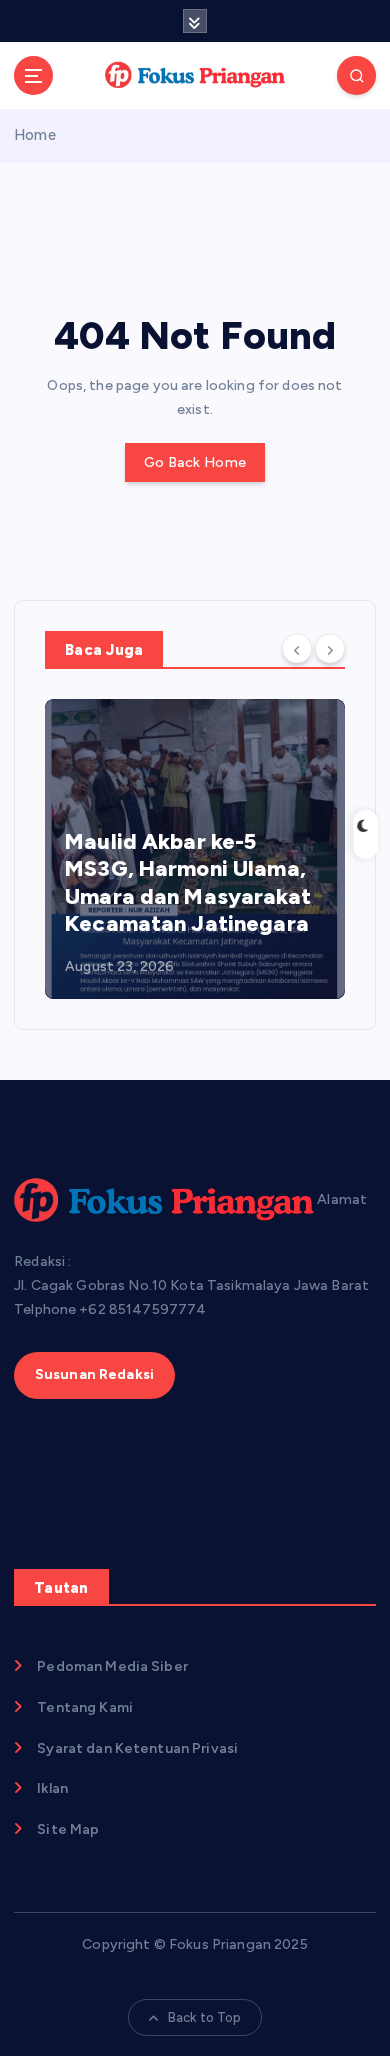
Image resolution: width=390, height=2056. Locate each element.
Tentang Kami (85, 1707)
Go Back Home (195, 462)
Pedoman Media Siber (112, 1666)
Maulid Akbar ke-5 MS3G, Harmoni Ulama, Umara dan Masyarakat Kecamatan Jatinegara (188, 883)
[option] (195, 849)
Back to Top (205, 2017)
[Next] (330, 648)
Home (35, 135)
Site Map (68, 1829)
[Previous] (297, 648)
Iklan (52, 1788)
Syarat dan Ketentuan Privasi (137, 1748)
